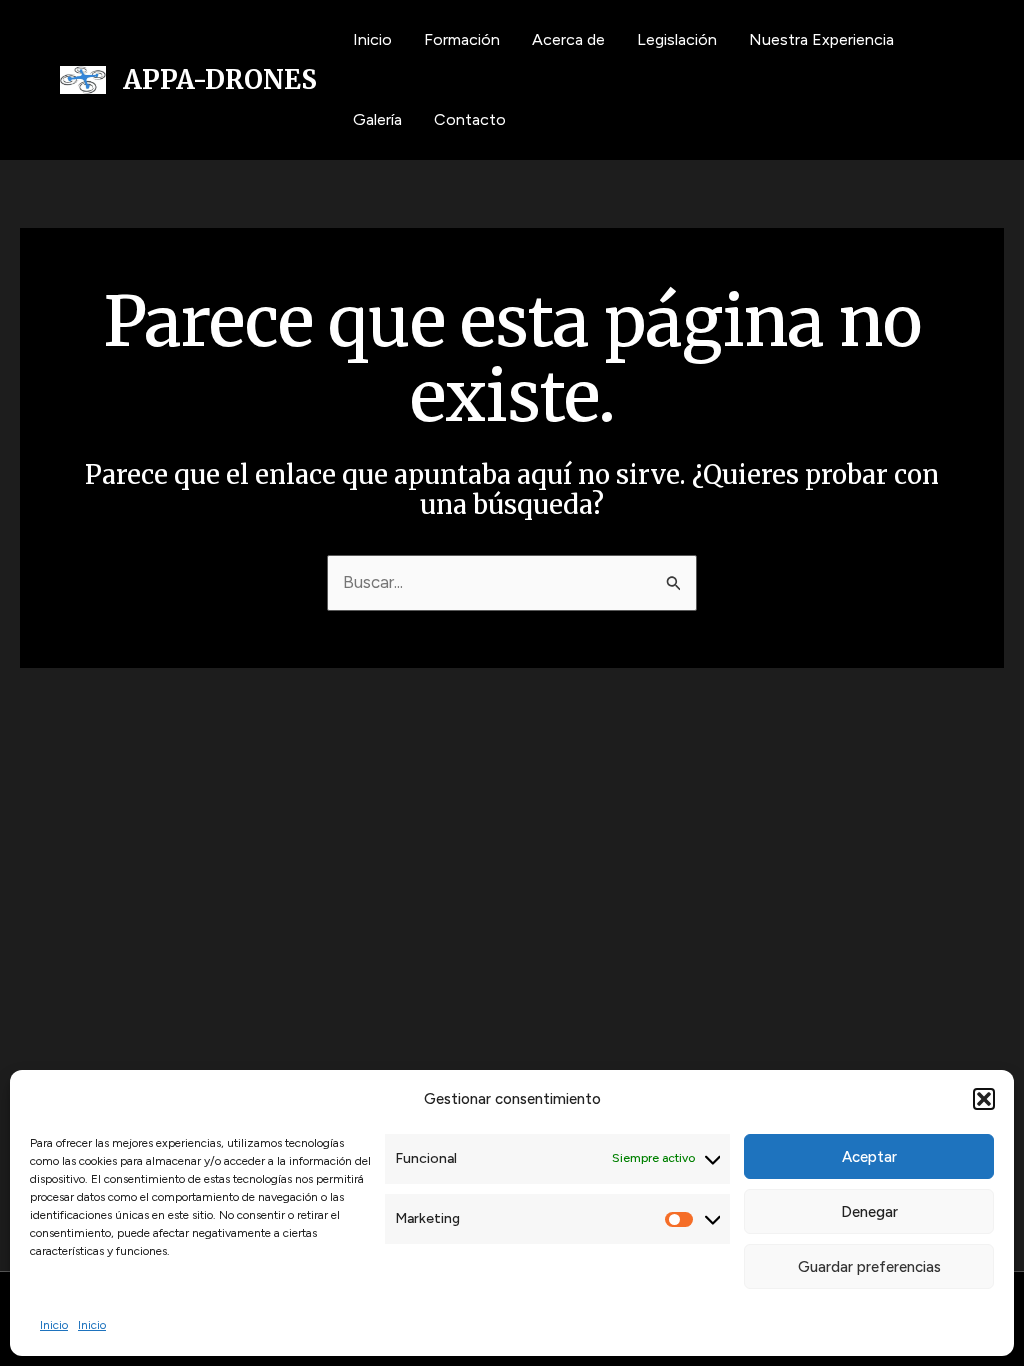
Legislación (677, 39)
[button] (984, 1099)
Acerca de (568, 39)
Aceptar (869, 1157)
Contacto (470, 119)
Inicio (54, 1325)
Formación (462, 39)
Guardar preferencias (869, 1267)
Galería (377, 119)
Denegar (869, 1212)
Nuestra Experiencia (821, 39)
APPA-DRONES (220, 79)
